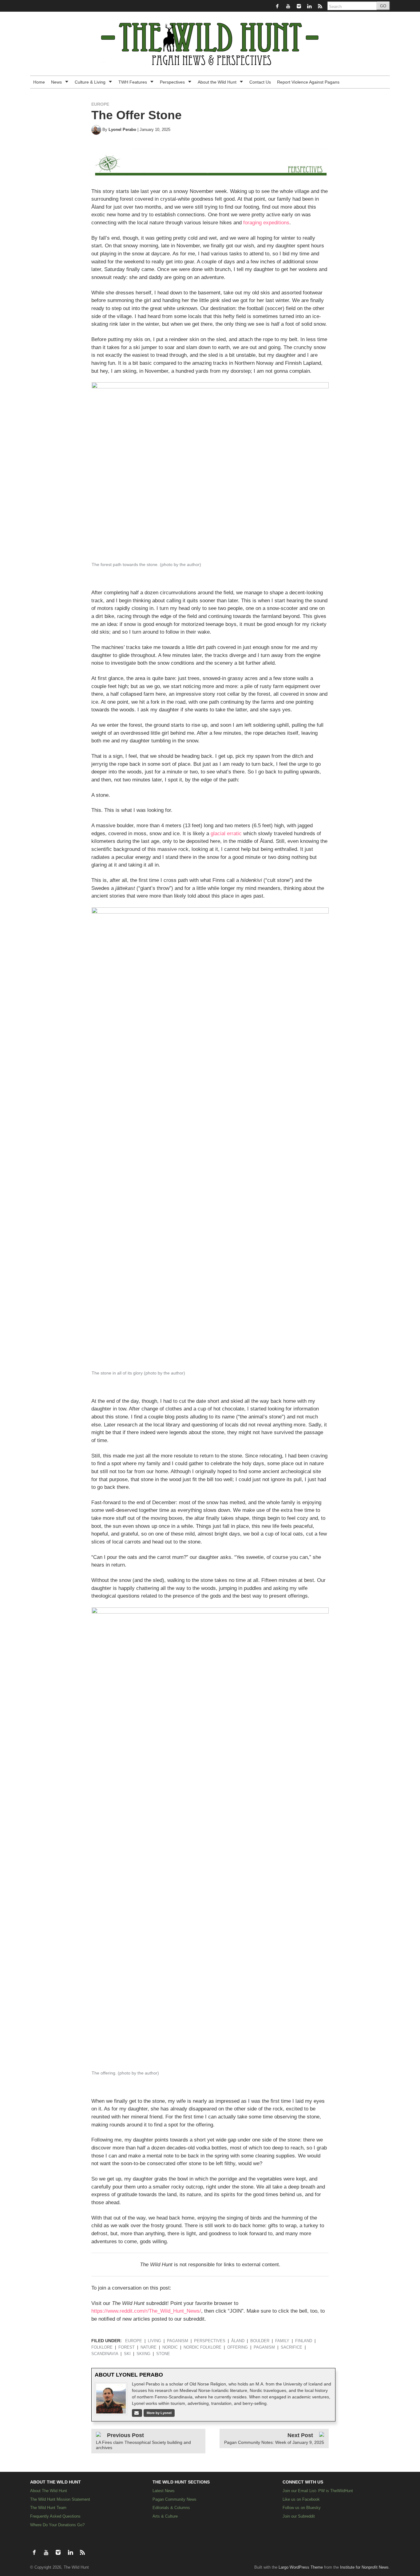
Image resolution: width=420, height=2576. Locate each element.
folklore (102, 2347)
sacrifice (291, 2347)
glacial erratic (226, 834)
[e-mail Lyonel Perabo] (137, 2413)
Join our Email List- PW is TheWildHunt (318, 2491)
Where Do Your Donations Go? (57, 2525)
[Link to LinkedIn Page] (310, 6)
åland (238, 2341)
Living (155, 2341)
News (57, 82)
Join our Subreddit (299, 2516)
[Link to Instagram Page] (299, 6)
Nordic (170, 2347)
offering (238, 2347)
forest (127, 2347)
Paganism (178, 2341)
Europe (100, 104)
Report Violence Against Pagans (308, 82)
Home (39, 82)
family (282, 2341)
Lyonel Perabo (122, 130)
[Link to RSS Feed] (321, 6)
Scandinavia (105, 2354)
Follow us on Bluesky (302, 2508)
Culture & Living (91, 82)
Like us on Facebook (301, 2499)
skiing (143, 2354)
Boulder (260, 2341)
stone (163, 2354)
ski (127, 2354)
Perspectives (173, 82)
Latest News (164, 2491)
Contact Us (260, 82)
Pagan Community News (174, 2499)
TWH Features (133, 82)
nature (149, 2347)
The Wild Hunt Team (48, 2508)
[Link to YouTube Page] (289, 6)
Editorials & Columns (171, 2508)
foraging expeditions (266, 223)
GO (383, 6)
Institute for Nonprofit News (364, 2567)
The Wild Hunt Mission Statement (60, 2499)
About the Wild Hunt (218, 82)
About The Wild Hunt (49, 2491)
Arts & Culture (165, 2516)
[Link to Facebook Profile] (278, 6)
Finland (304, 2341)
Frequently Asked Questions (55, 2516)
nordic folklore (202, 2347)
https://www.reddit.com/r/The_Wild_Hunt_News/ (146, 2311)
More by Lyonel (159, 2413)
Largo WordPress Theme (301, 2567)
